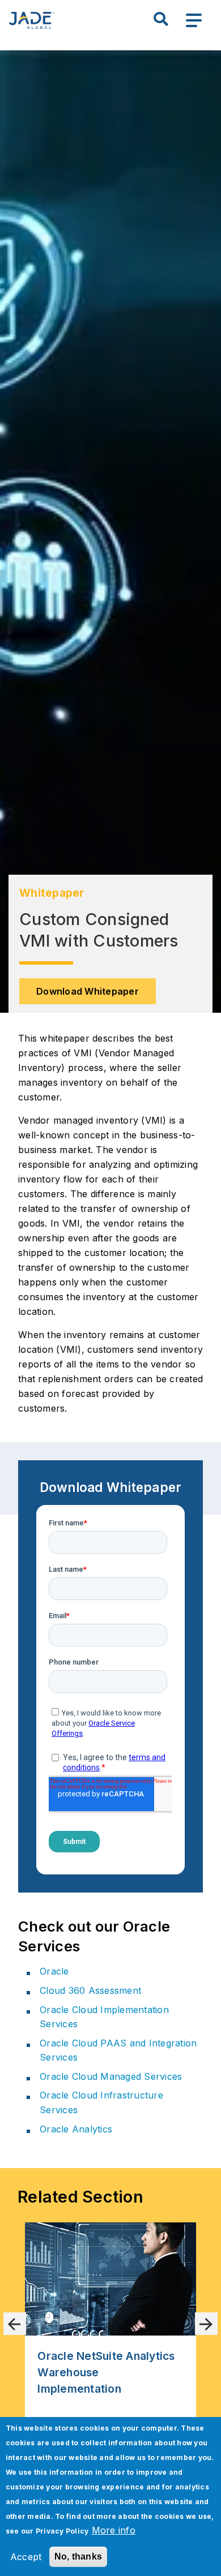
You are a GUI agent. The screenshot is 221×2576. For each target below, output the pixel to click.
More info (114, 2530)
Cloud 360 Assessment (90, 1990)
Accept (26, 2557)
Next (206, 2324)
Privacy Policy (62, 2531)
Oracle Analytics (76, 2129)
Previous (15, 2324)
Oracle (54, 1971)
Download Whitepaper (88, 991)
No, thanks (78, 2556)
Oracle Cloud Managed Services (111, 2076)
